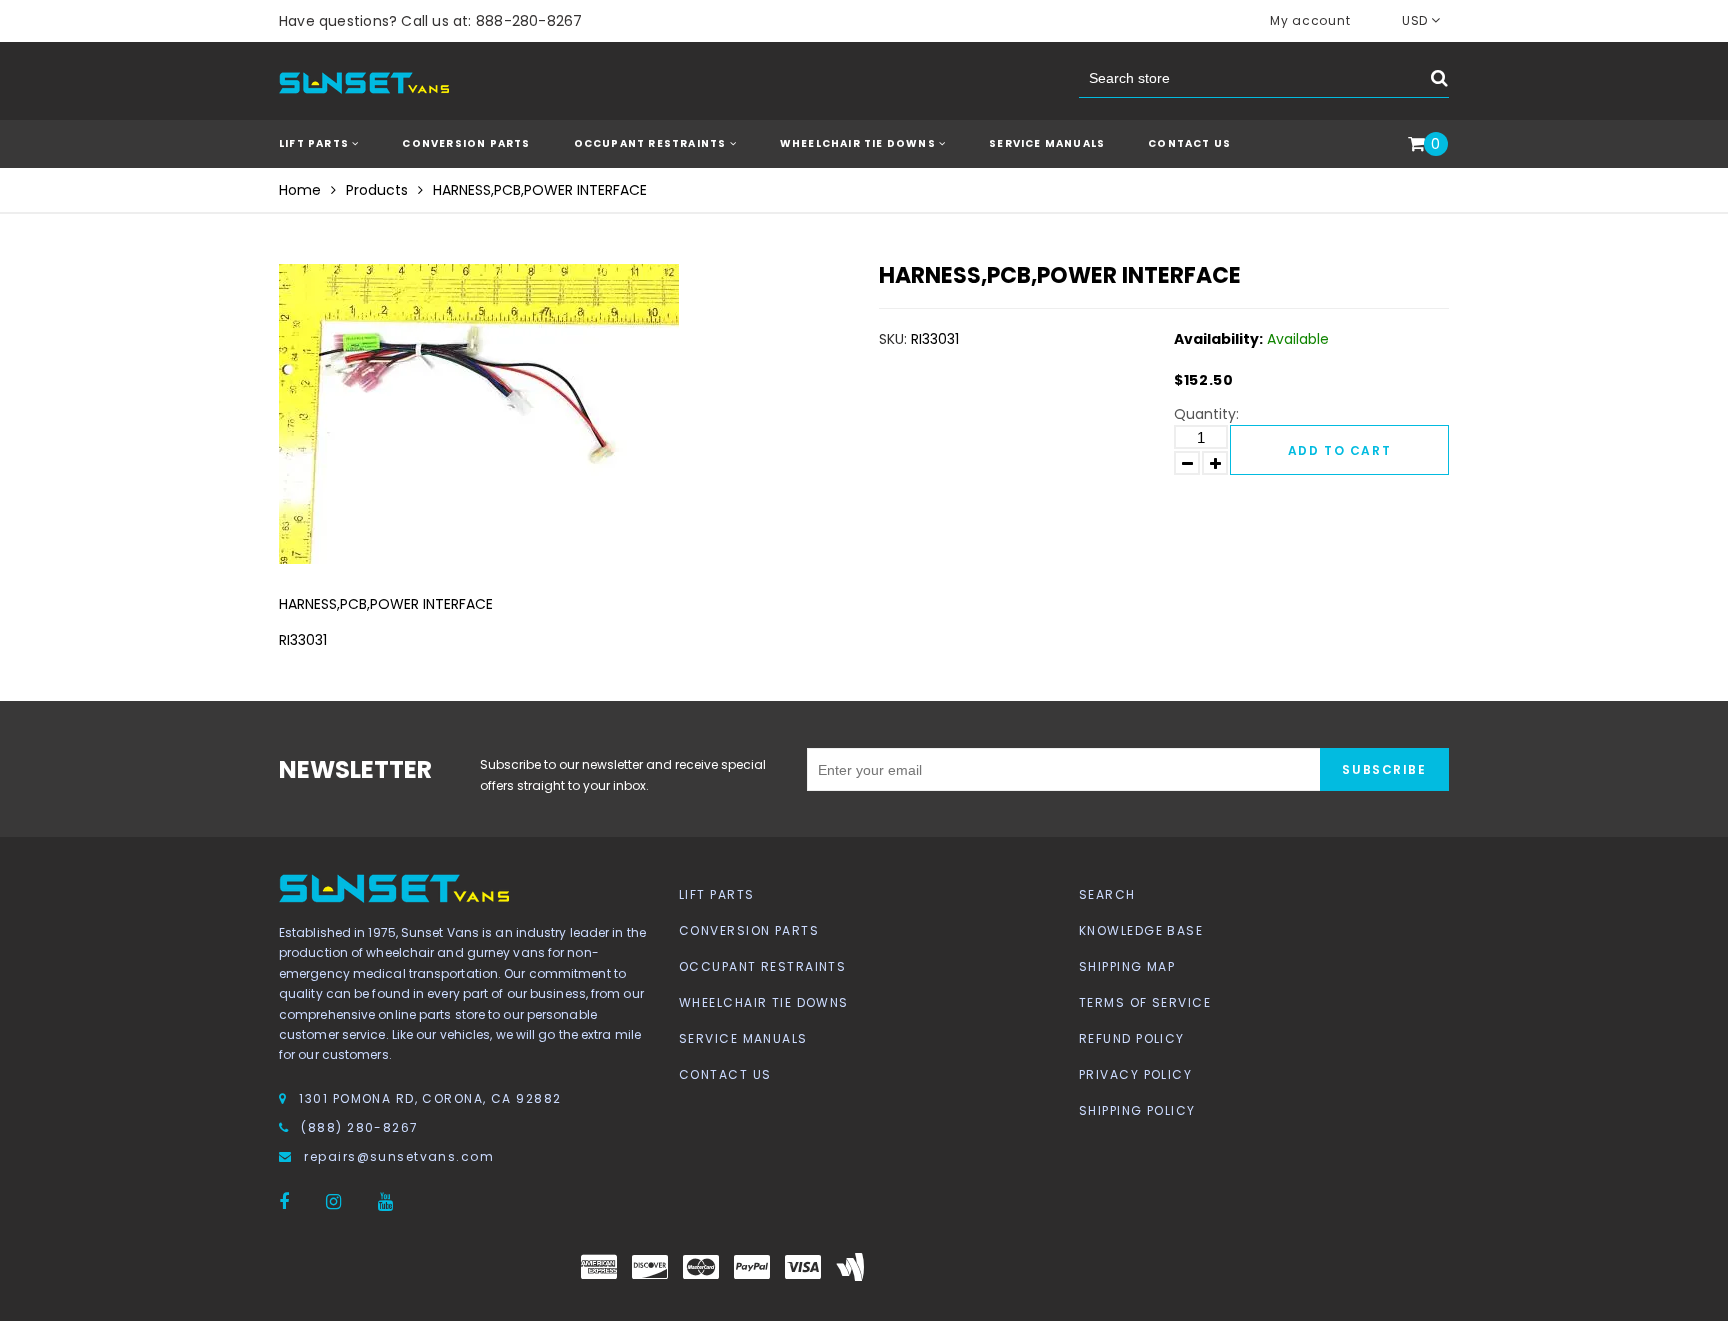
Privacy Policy (1135, 1074)
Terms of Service (1145, 1002)
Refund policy (1132, 1038)
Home (300, 190)
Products (377, 190)
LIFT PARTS (315, 143)
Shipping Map (1127, 966)
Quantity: (1206, 414)
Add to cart (1339, 450)
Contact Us (1189, 143)
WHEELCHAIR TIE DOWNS (859, 143)
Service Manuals (1047, 143)
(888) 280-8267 (359, 1127)
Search (1107, 894)
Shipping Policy (1137, 1110)
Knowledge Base (1141, 930)
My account (1310, 20)
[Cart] (1416, 145)
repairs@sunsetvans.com (399, 1156)
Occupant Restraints (762, 966)
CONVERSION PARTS (466, 143)
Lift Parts (716, 894)
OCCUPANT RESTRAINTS (652, 143)
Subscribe (1384, 769)
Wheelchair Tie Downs (764, 1002)
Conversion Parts (749, 930)
